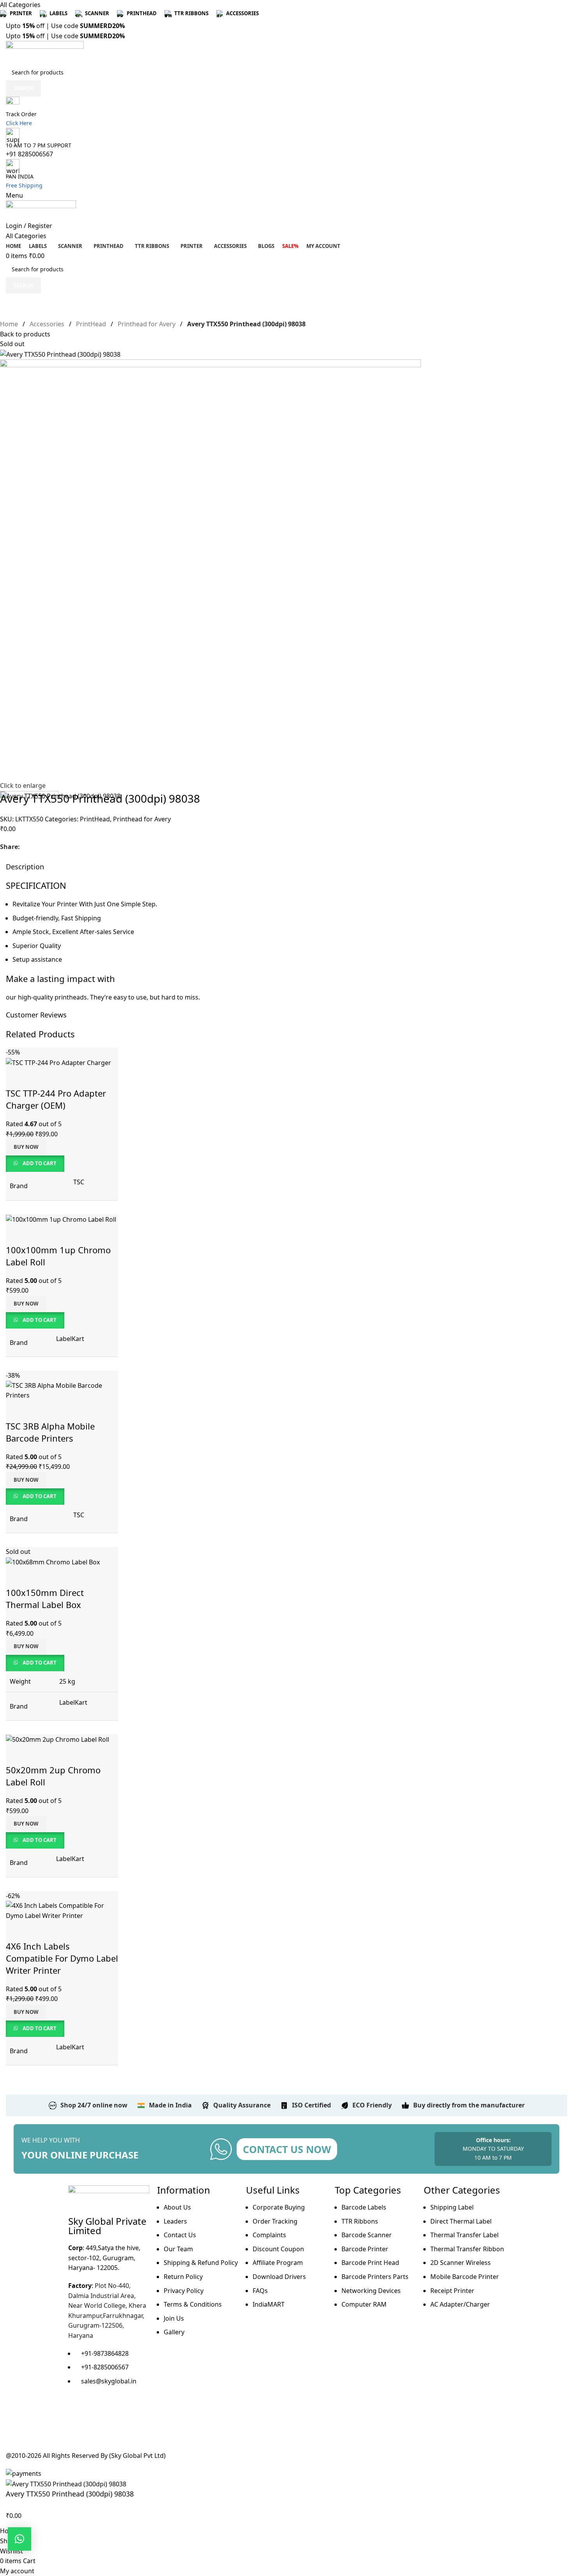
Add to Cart (40, 1663)
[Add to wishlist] (33, 2516)
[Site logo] (45, 52)
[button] (19, 2539)
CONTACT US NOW (287, 2149)
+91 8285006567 (29, 154)
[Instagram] (99, 2411)
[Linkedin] (99, 2434)
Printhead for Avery (147, 324)
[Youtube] (120, 2411)
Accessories (48, 324)
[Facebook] (78, 2411)
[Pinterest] (78, 2434)
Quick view (16, 1577)
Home (10, 324)
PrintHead (92, 324)
